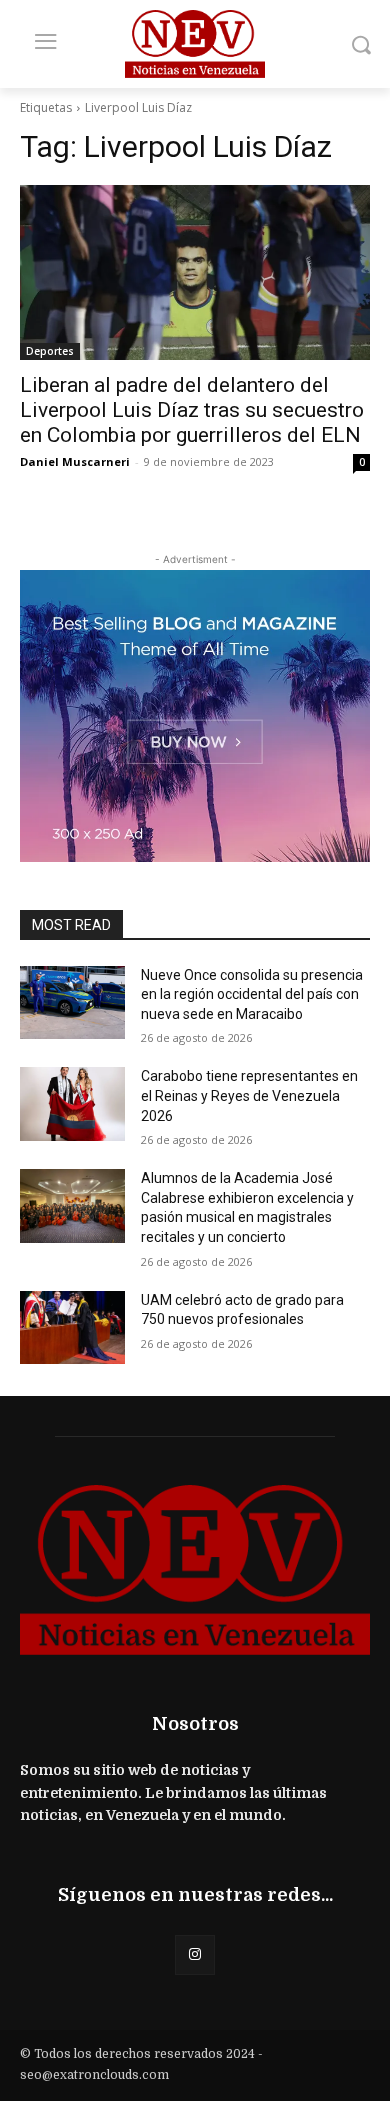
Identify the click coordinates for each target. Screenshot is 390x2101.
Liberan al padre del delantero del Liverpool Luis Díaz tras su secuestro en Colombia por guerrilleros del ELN (192, 410)
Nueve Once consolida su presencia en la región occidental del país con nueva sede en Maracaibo (252, 994)
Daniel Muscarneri (75, 461)
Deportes (50, 351)
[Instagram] (194, 1954)
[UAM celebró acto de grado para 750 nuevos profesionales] (72, 1328)
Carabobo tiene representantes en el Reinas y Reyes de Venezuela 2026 (249, 1095)
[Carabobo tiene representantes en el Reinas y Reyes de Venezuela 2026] (72, 1104)
